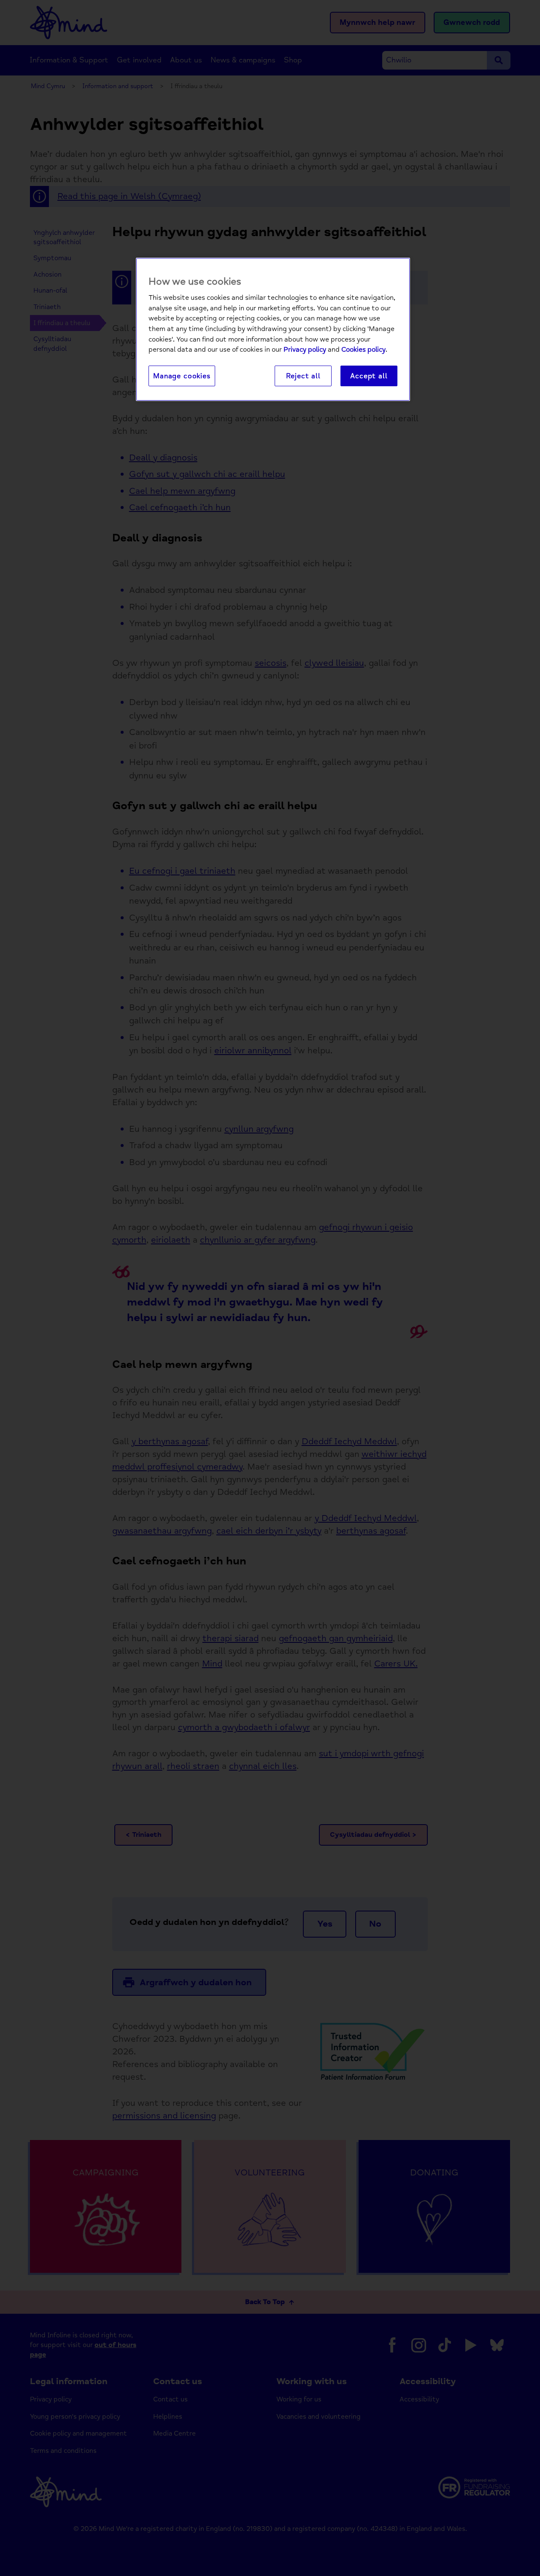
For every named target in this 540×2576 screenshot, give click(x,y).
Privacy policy (305, 350)
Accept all (369, 376)
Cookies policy (363, 350)
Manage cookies (182, 376)
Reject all (303, 376)
